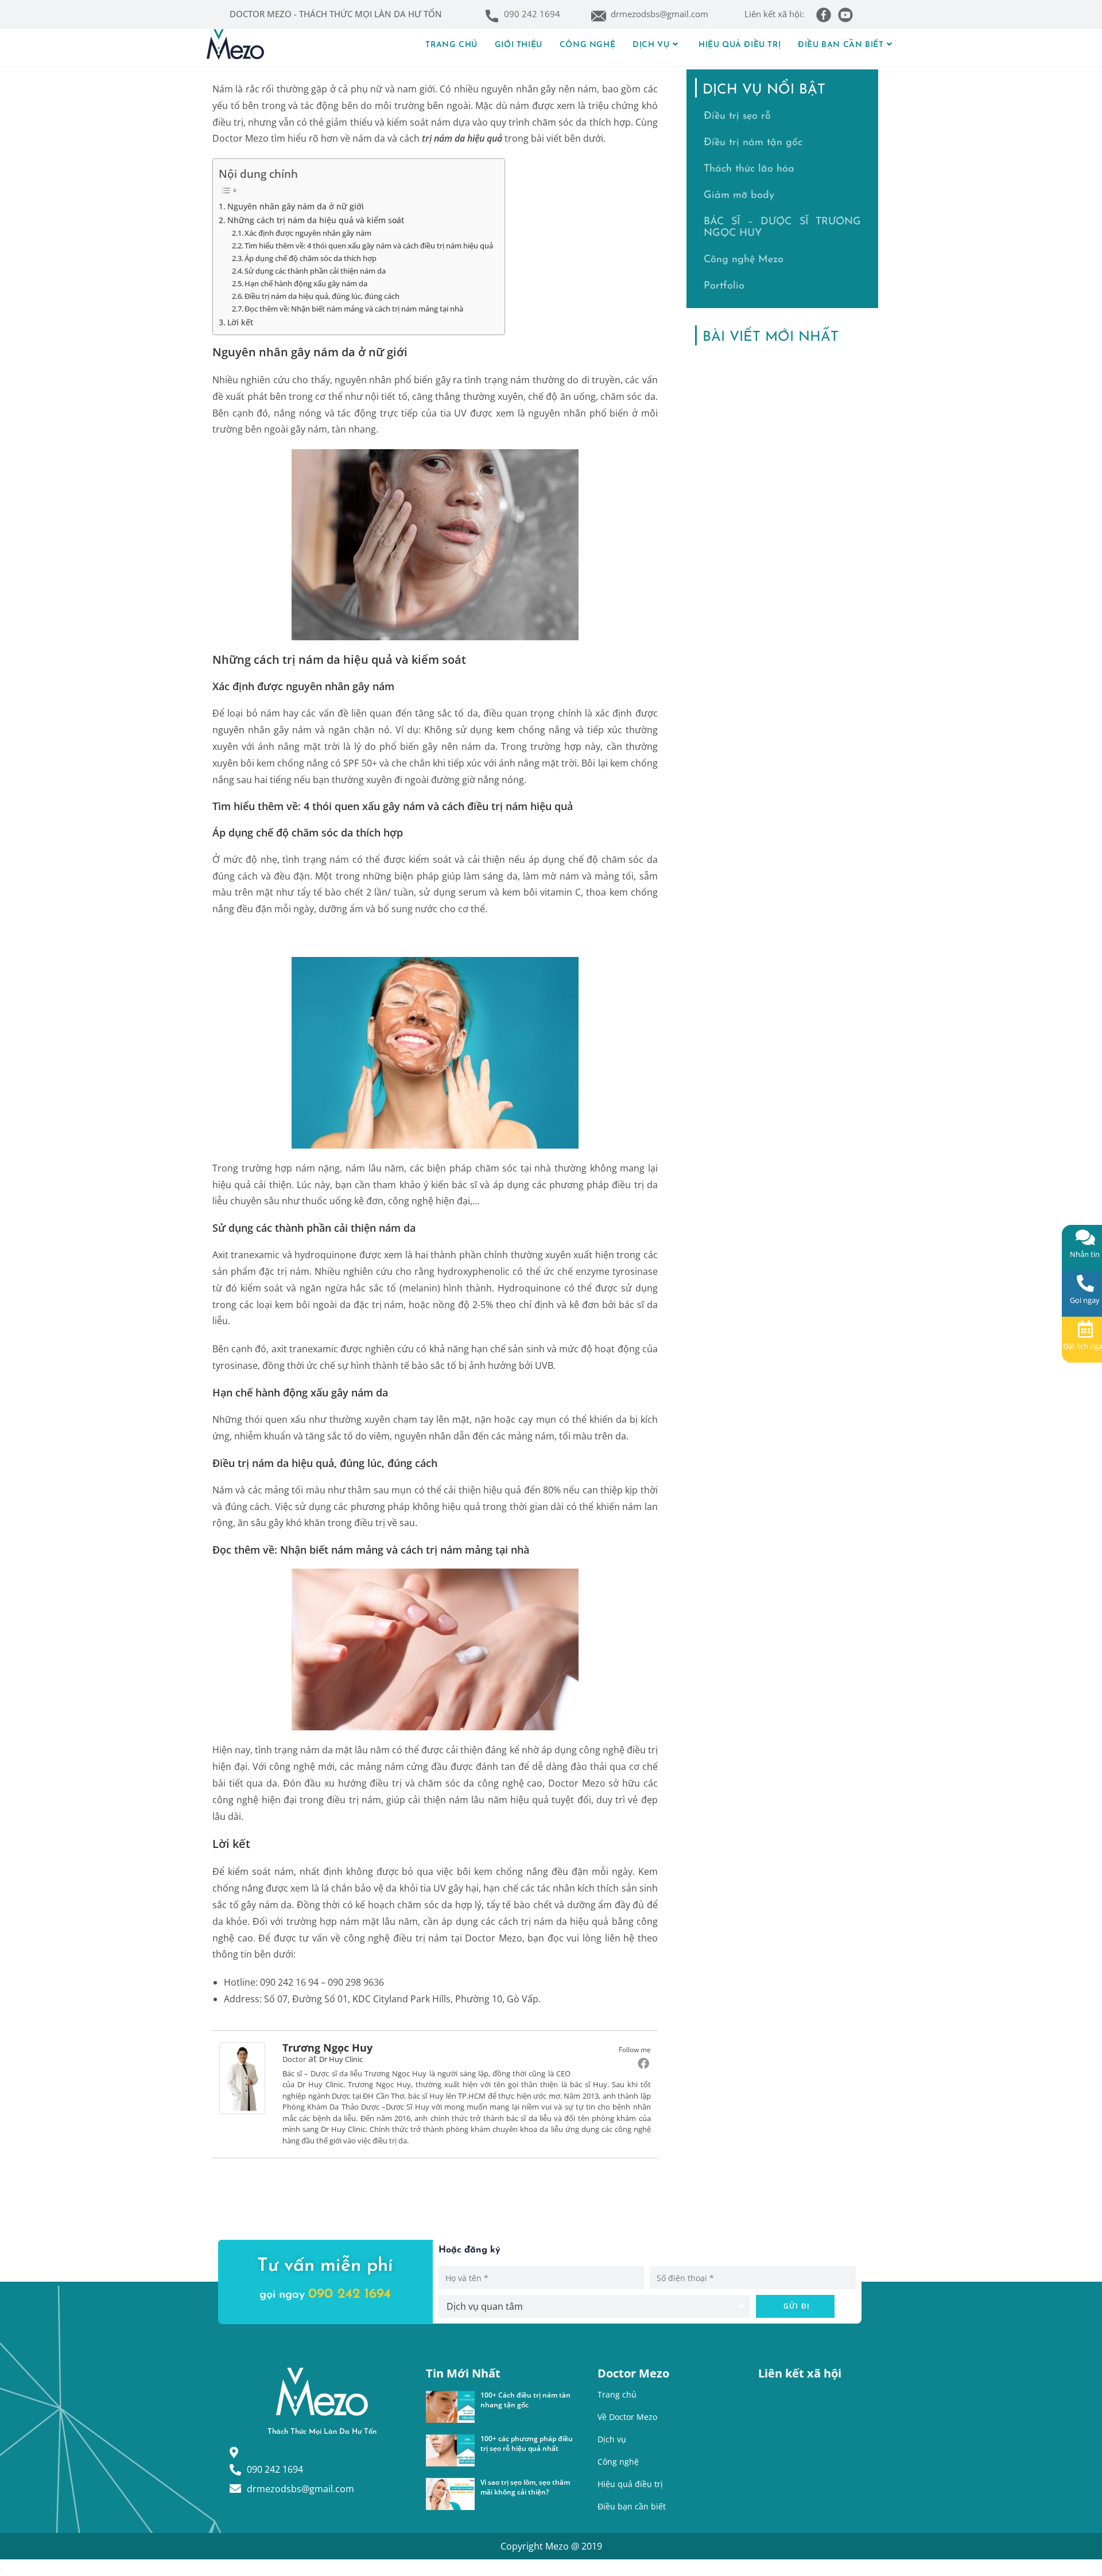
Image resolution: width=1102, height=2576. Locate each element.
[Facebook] (643, 2063)
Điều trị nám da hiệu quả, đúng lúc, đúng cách (322, 296)
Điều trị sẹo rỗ (737, 116)
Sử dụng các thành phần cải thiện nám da (315, 271)
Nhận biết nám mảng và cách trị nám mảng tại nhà (405, 1550)
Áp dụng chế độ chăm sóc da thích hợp (311, 258)
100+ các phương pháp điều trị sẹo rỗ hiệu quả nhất (527, 2443)
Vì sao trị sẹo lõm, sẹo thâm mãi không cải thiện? (525, 2487)
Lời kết (240, 322)
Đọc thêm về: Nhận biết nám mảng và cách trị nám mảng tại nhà (354, 309)
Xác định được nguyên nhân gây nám (308, 233)
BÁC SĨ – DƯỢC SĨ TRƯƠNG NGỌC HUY (782, 228)
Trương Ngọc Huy (327, 2048)
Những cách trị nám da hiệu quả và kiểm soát (316, 220)
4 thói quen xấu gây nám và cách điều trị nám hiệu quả (438, 806)
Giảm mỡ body (739, 196)
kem (506, 730)
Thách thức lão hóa (749, 169)
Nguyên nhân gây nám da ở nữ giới (296, 206)
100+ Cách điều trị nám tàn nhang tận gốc (525, 2400)
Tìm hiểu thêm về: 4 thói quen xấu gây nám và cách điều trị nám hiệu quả (369, 246)
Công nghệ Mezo (744, 260)
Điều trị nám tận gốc (753, 143)
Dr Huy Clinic (341, 2059)
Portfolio (724, 286)
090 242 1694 (350, 2294)
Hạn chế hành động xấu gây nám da (306, 283)
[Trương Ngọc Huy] (242, 2077)
